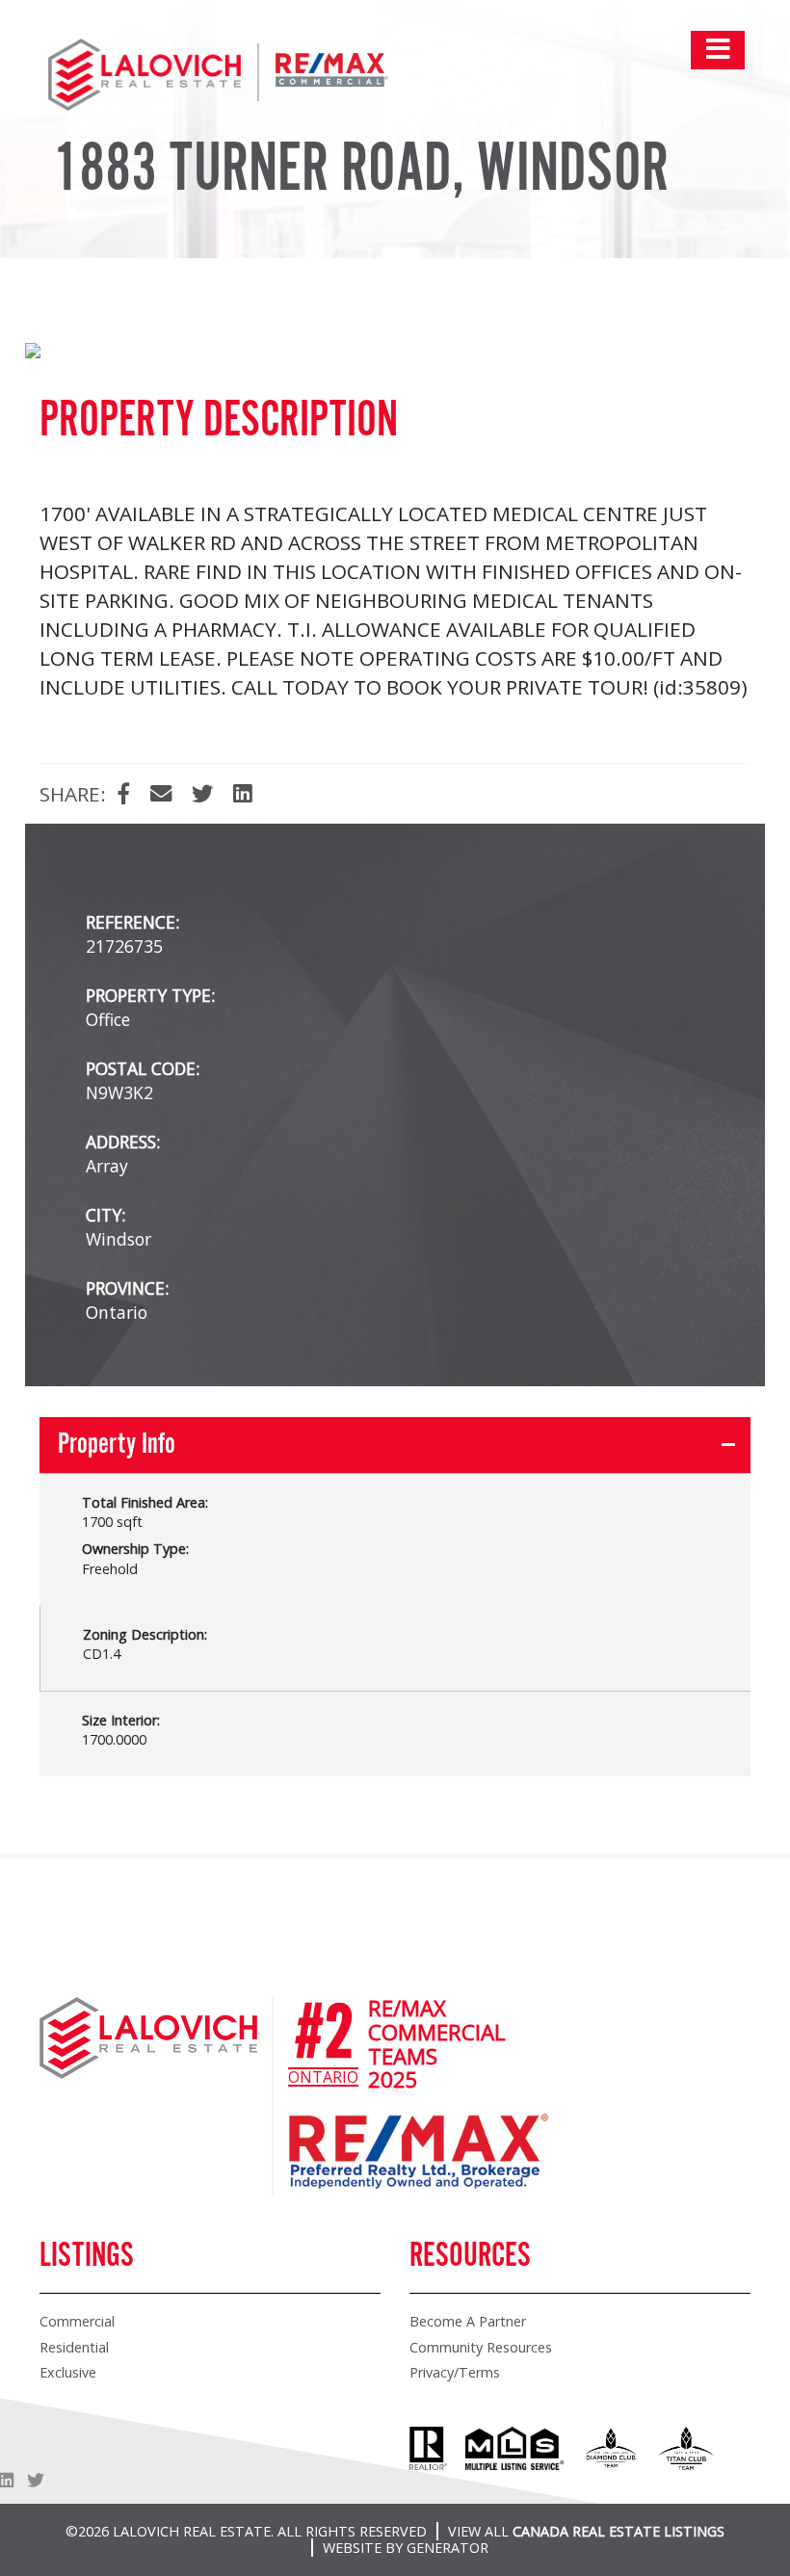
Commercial (77, 2321)
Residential (74, 2347)
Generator (448, 2548)
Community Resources (481, 2347)
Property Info (117, 1445)
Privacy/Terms (455, 2372)
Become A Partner (468, 2321)
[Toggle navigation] (718, 50)
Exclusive (68, 2372)
